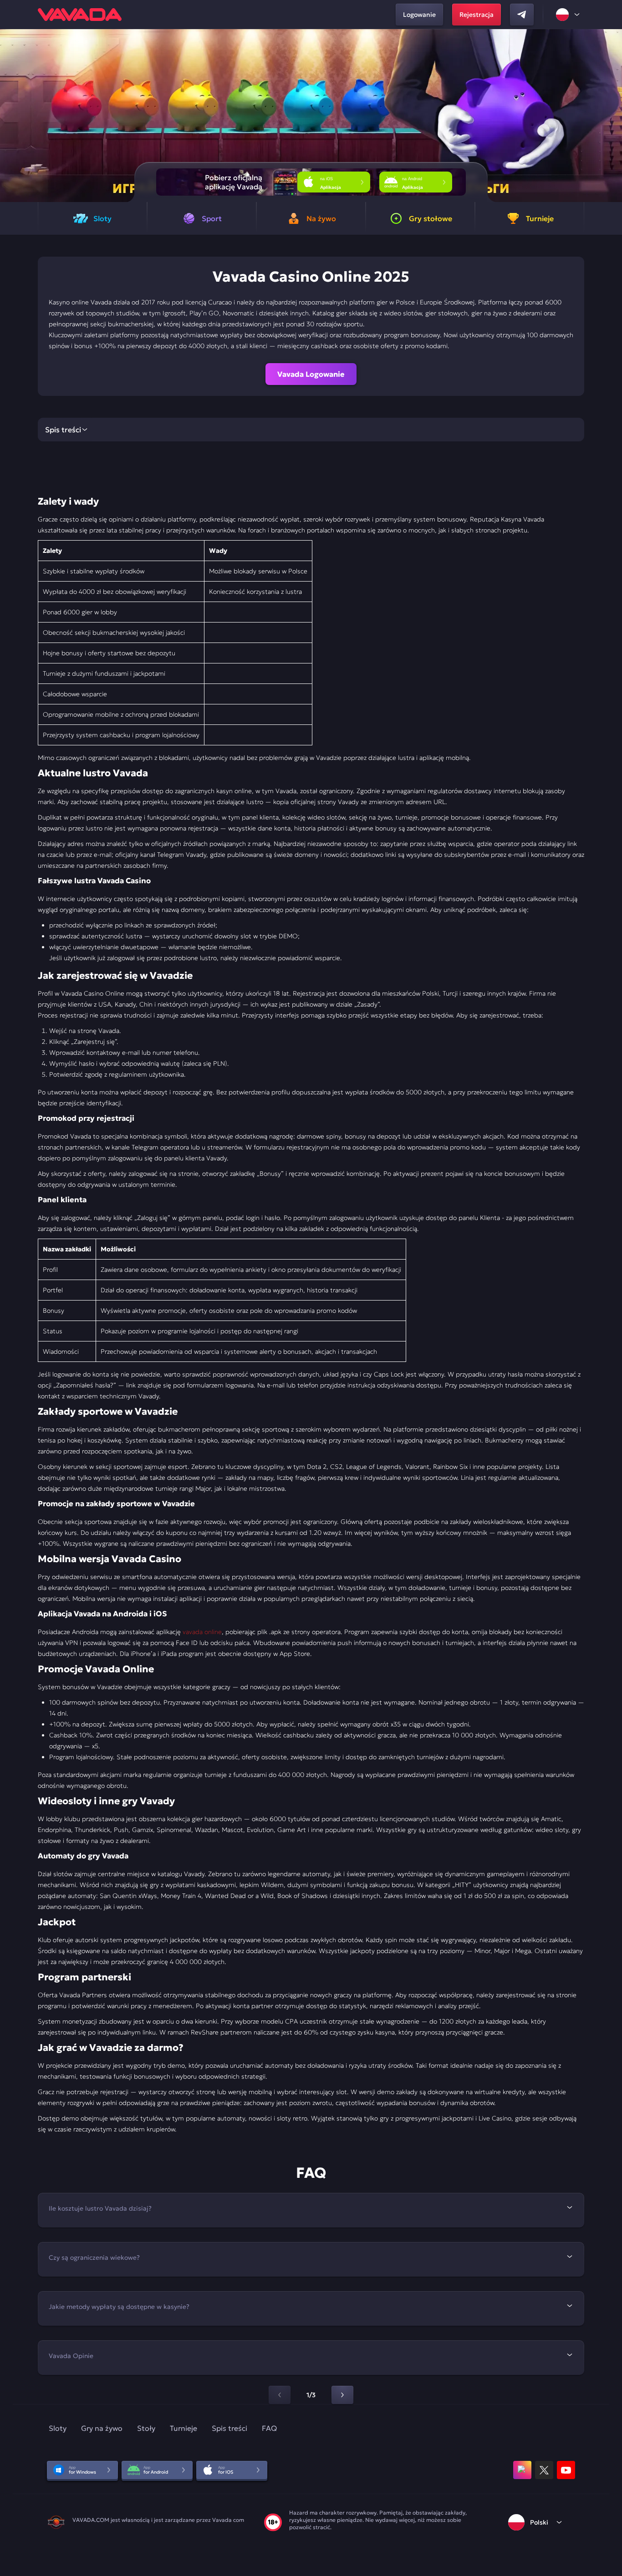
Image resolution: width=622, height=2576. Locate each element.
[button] (611, 116)
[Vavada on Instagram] (522, 2470)
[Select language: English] (568, 15)
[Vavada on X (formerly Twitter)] (544, 2470)
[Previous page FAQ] (280, 2395)
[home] (80, 15)
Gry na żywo (102, 2428)
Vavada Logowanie (311, 374)
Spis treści (229, 2428)
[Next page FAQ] (342, 2395)
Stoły (146, 2428)
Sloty (58, 2428)
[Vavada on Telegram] (522, 15)
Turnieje (184, 2428)
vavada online (202, 1632)
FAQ (269, 2428)
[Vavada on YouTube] (566, 2470)
